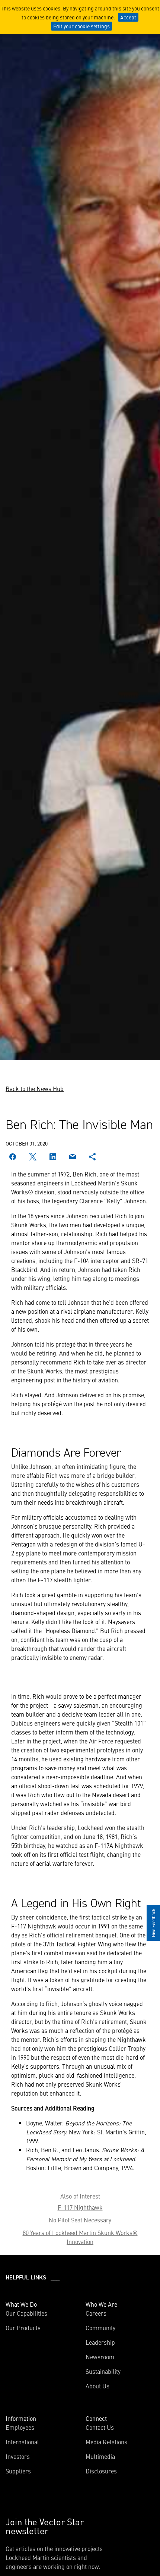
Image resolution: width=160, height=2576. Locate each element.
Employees (20, 2427)
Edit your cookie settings (81, 26)
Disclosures (101, 2471)
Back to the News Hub (35, 1088)
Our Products (23, 2328)
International (22, 2442)
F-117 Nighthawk (80, 2207)
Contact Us (100, 2427)
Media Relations (106, 2442)
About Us (97, 2386)
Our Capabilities (26, 2313)
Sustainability (103, 2371)
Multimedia (100, 2456)
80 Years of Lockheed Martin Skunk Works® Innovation (80, 2237)
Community (100, 2328)
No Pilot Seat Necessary (80, 2220)
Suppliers (18, 2471)
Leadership (100, 2342)
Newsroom (100, 2357)
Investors (18, 2456)
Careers (96, 2313)
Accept (128, 17)
